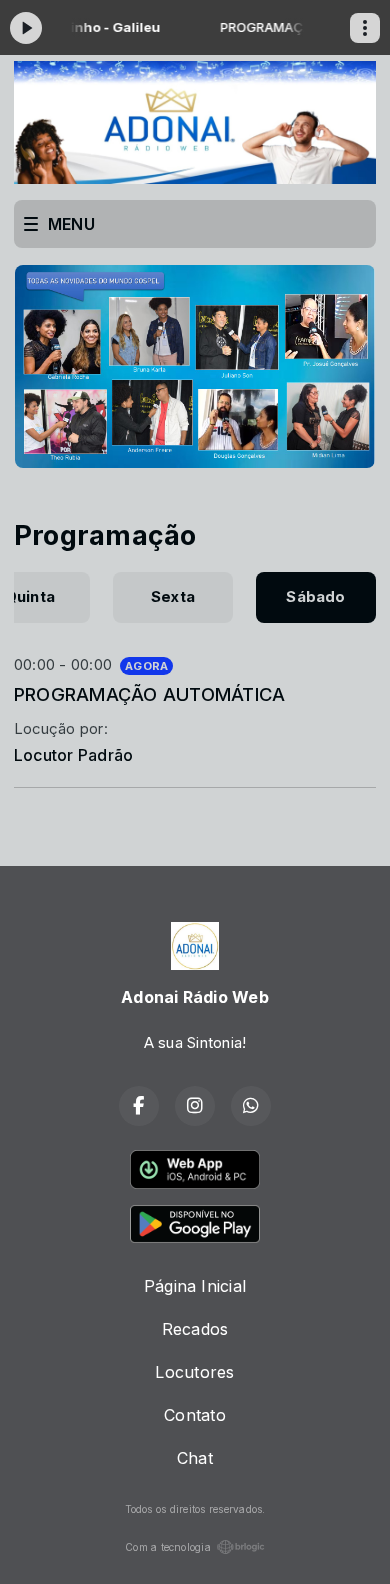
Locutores (194, 1372)
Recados (195, 1329)
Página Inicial (195, 1286)
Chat (195, 1458)
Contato (195, 1415)
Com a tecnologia (168, 1547)
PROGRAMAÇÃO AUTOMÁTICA (149, 694)
